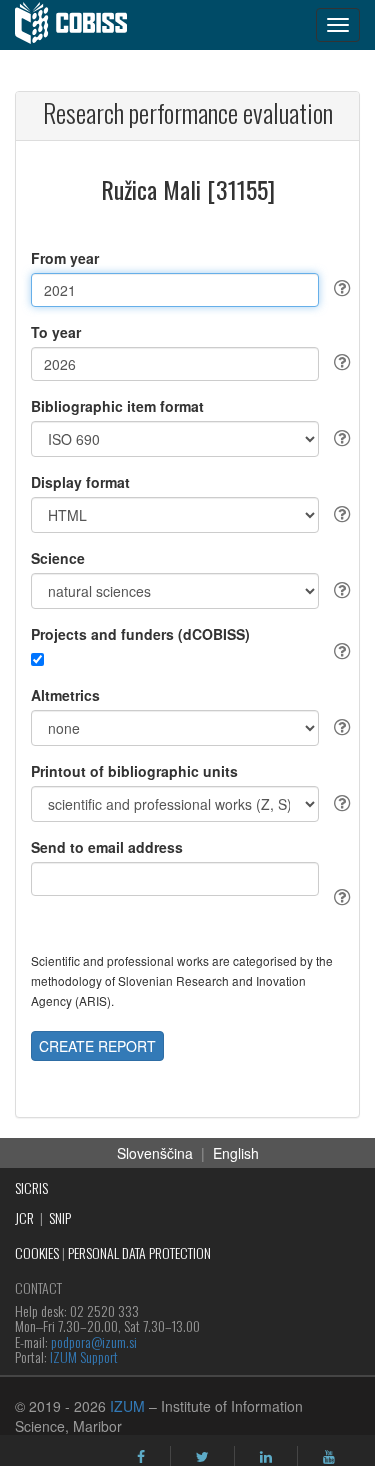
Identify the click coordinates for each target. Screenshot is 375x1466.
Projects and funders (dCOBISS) (140, 634)
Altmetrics (65, 695)
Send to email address (107, 847)
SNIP (60, 1217)
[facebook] (141, 1457)
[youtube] (329, 1457)
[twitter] (202, 1457)
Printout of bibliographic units (134, 771)
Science (58, 558)
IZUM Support (84, 1356)
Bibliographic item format (117, 406)
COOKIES (37, 1252)
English (236, 1153)
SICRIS (31, 1187)
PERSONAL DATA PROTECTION (139, 1252)
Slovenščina (155, 1153)
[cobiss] (81, 25)
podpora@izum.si (94, 1341)
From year (65, 258)
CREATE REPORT (97, 1046)
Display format (80, 482)
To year (56, 332)
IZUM (127, 1406)
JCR (24, 1217)
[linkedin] (266, 1457)
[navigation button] (338, 25)
